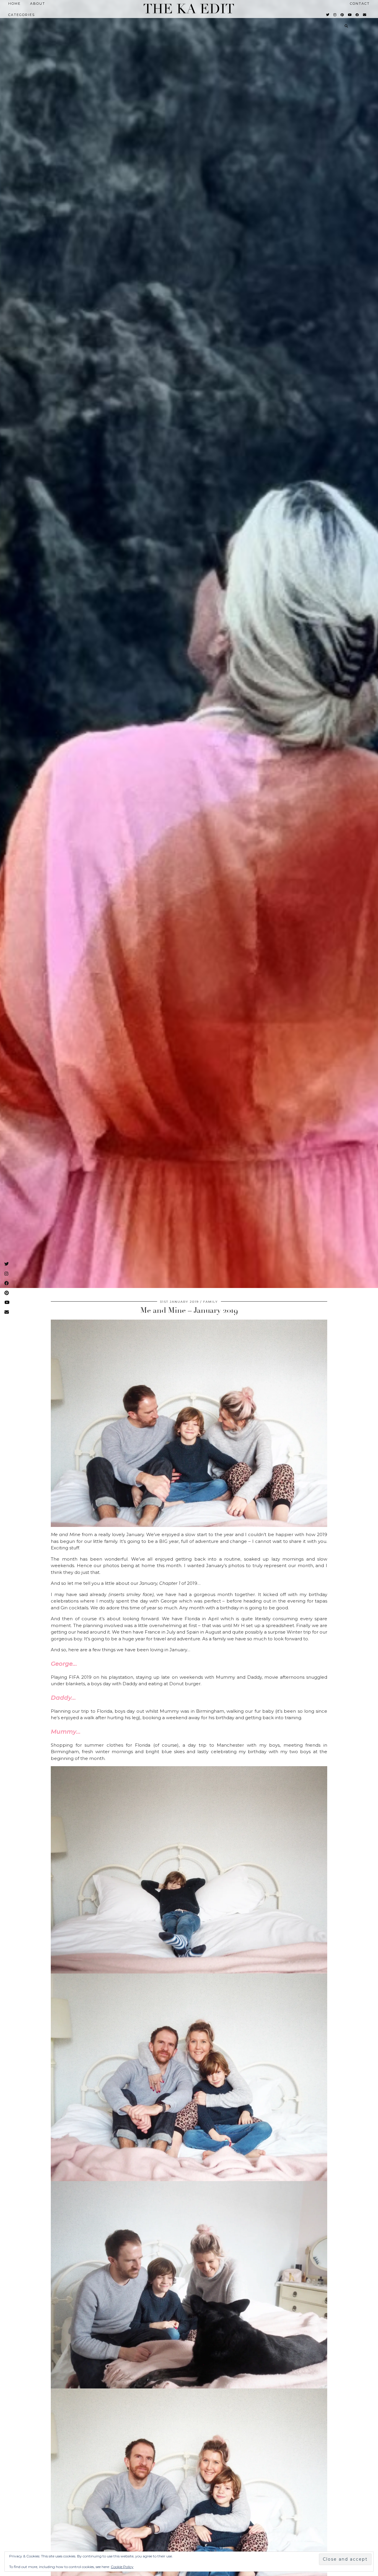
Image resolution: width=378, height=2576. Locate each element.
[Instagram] (335, 15)
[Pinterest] (342, 15)
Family (211, 1302)
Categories (22, 15)
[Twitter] (328, 15)
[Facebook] (357, 15)
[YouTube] (350, 15)
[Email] (365, 15)
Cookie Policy (122, 2567)
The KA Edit (189, 9)
